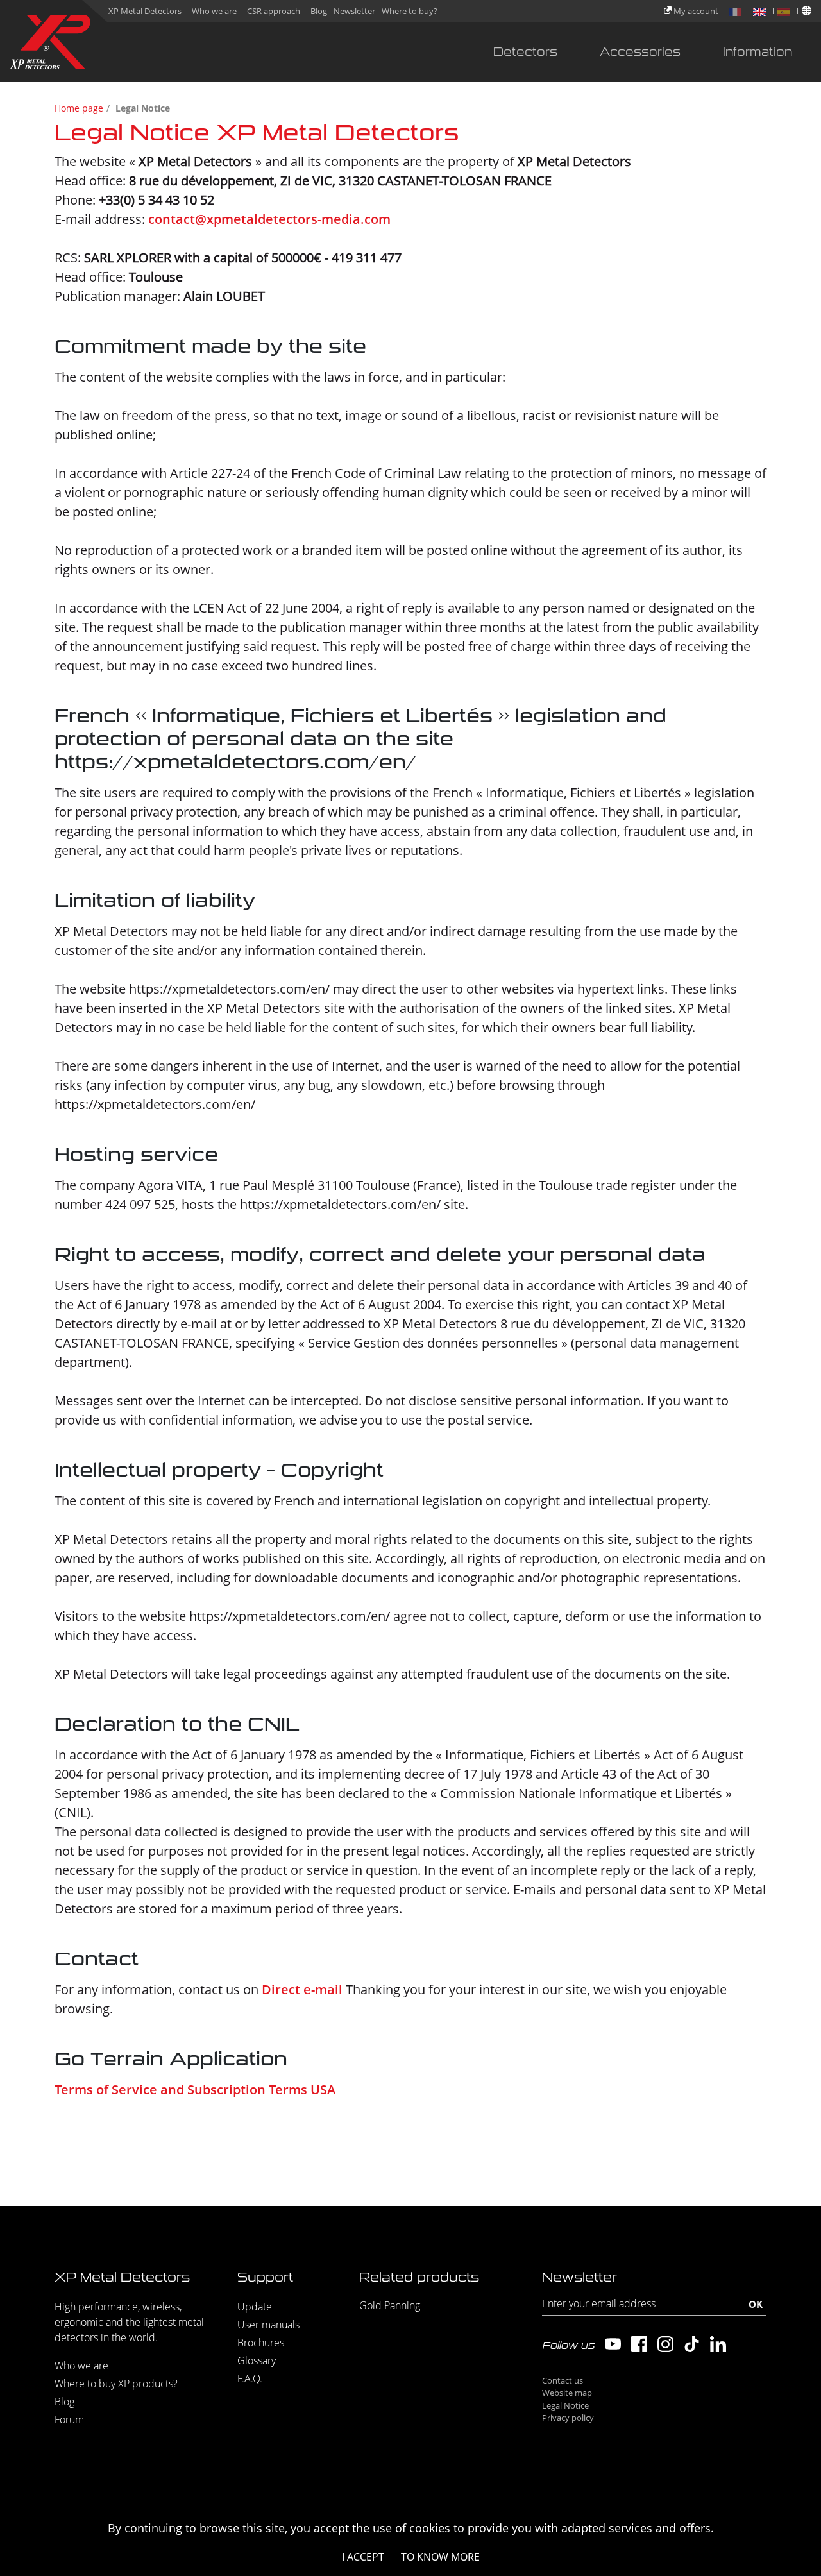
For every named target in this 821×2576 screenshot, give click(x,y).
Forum (69, 2419)
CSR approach (274, 11)
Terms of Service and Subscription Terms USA (195, 2089)
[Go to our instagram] (665, 2344)
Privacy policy (568, 2418)
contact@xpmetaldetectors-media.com (269, 219)
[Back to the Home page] (50, 45)
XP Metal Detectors (145, 11)
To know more (440, 2557)
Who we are (214, 11)
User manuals (268, 2325)
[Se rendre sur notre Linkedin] (718, 2344)
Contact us (563, 2380)
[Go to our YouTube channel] (613, 2344)
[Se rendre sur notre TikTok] (692, 2344)
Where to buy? (410, 11)
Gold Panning (390, 2305)
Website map (567, 2393)
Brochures (261, 2343)
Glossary (257, 2360)
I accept (363, 2557)
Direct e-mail (302, 1989)
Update (255, 2307)
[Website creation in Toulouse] (734, 2415)
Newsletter (354, 11)
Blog (319, 11)
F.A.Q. (250, 2378)
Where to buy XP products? (116, 2384)
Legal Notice (565, 2405)
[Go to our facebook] (639, 2344)
